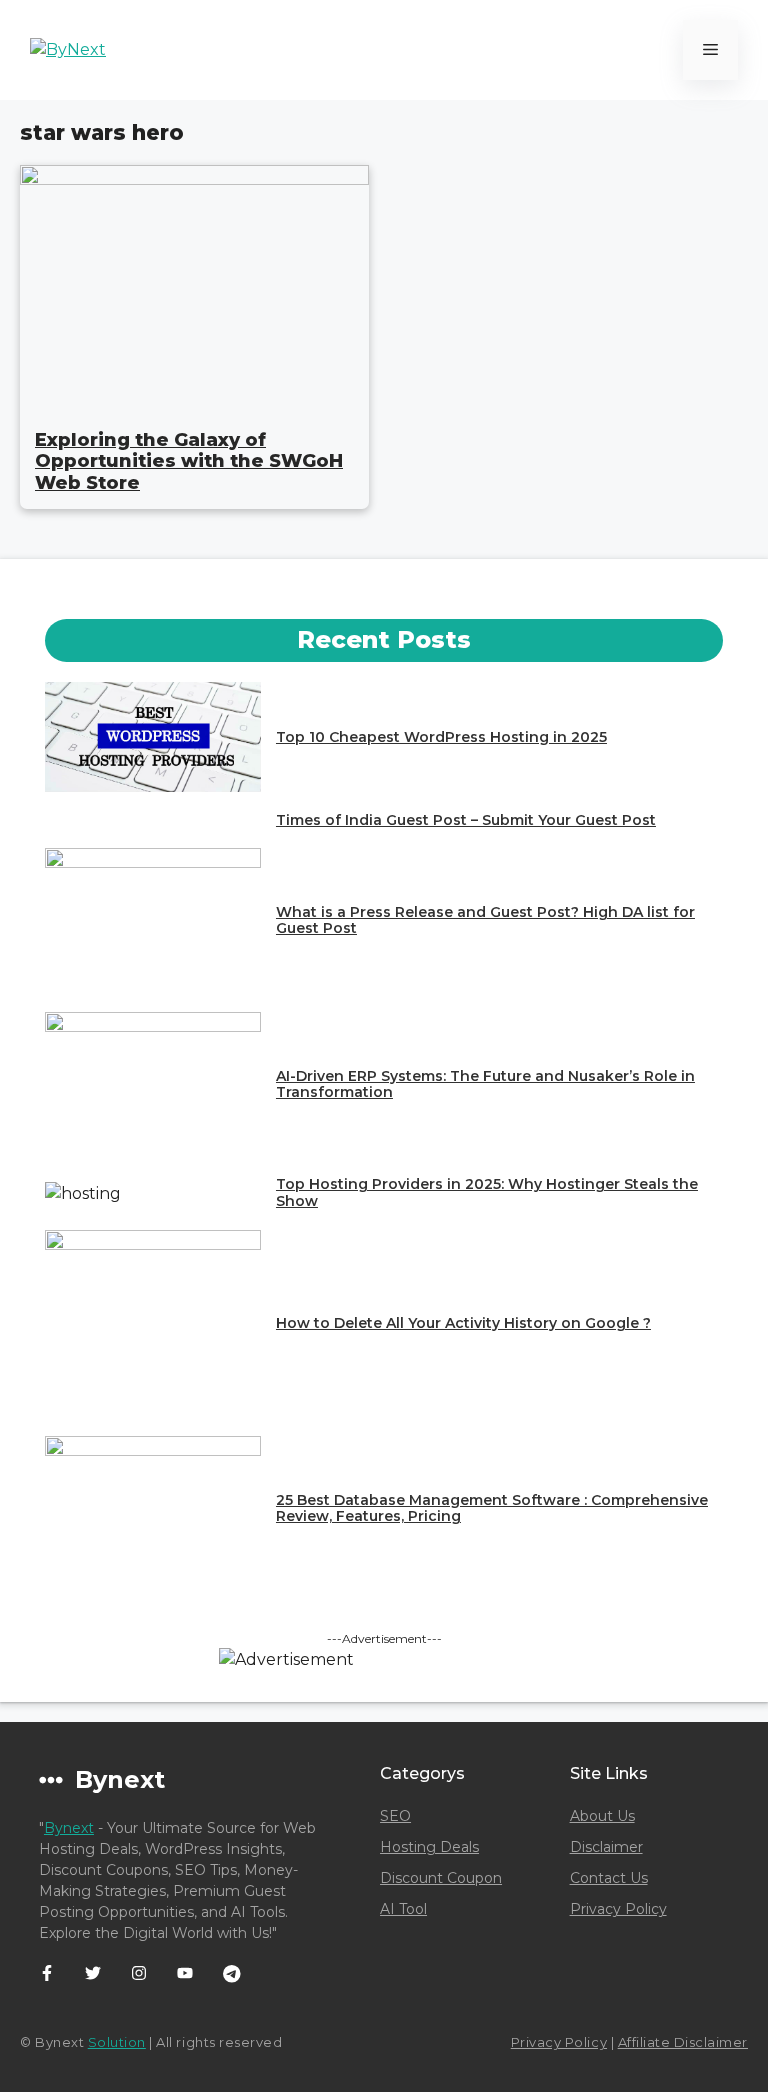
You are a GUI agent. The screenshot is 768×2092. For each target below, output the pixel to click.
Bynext (69, 1828)
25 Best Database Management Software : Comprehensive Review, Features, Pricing (492, 1508)
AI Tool (403, 1909)
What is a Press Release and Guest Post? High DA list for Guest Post (485, 920)
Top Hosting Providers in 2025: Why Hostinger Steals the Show (487, 1192)
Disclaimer (606, 1847)
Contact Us (609, 1878)
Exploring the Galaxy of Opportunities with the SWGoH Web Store (189, 461)
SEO (395, 1816)
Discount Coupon (441, 1878)
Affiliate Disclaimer (683, 2042)
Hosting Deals (429, 1847)
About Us (602, 1816)
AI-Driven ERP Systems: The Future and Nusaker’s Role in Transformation (485, 1084)
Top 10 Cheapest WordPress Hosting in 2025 (441, 737)
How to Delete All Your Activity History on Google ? (463, 1323)
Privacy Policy (618, 1909)
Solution (117, 2042)
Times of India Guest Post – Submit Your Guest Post (466, 820)
